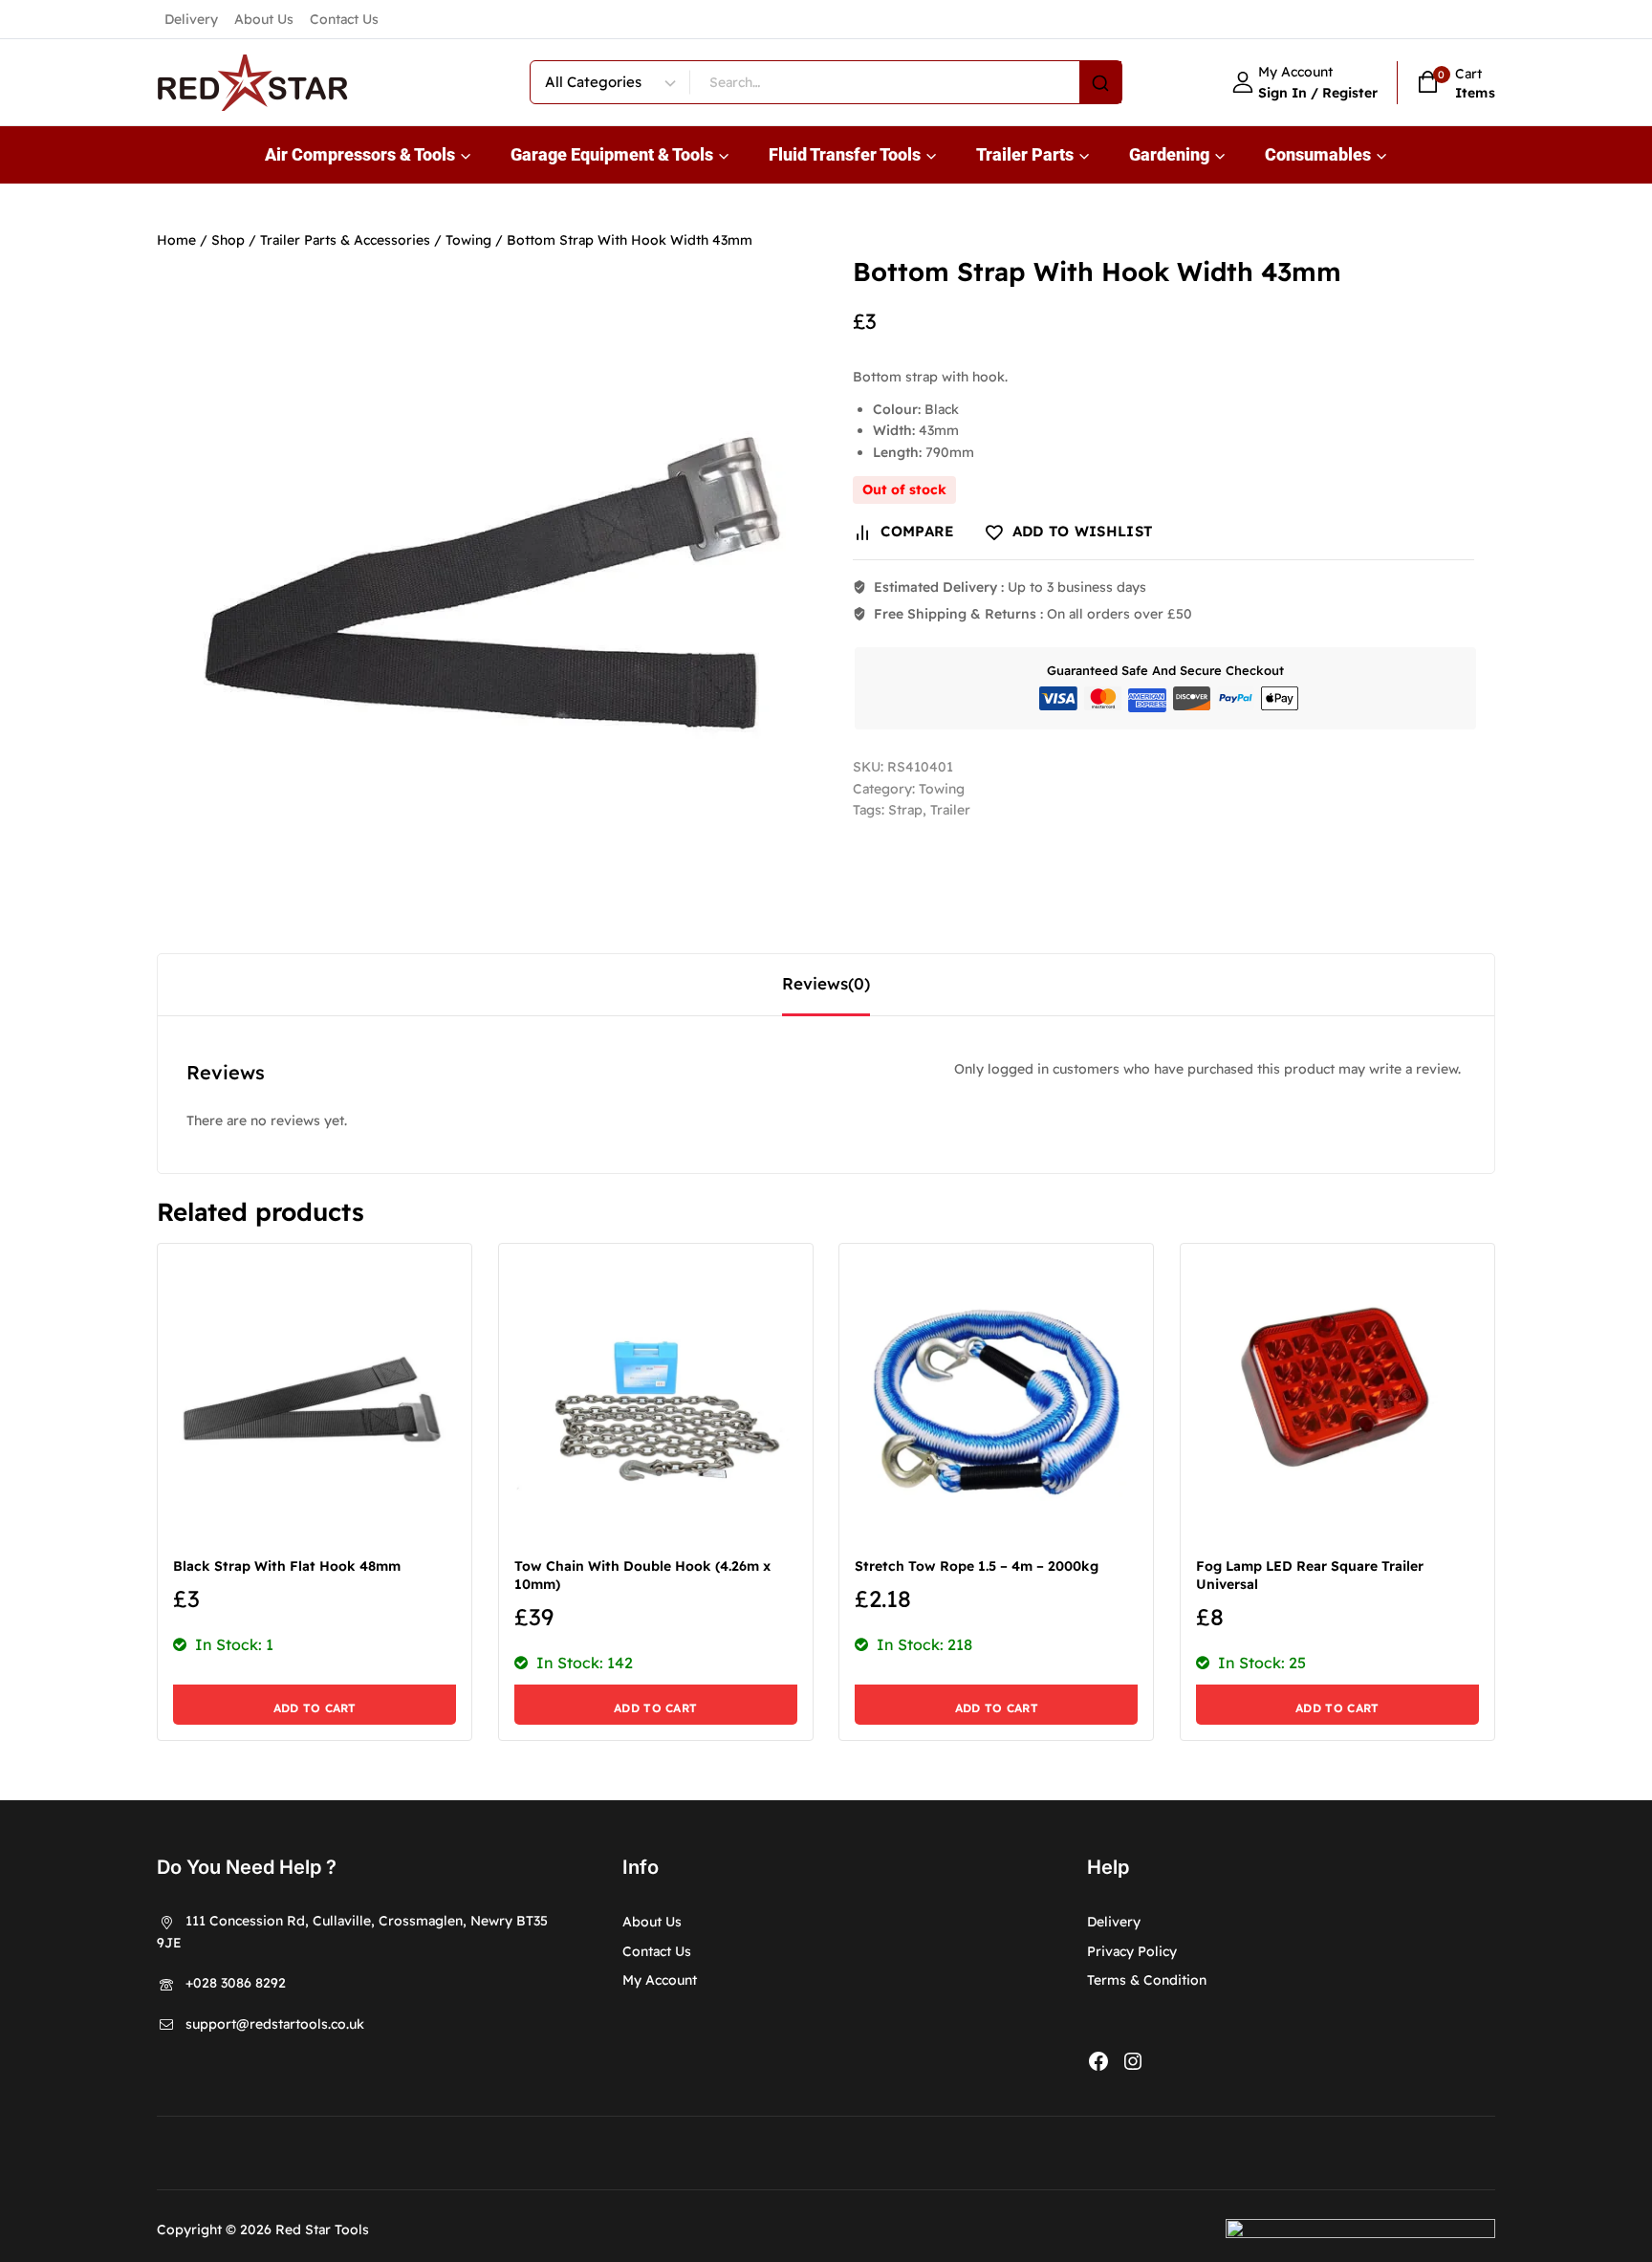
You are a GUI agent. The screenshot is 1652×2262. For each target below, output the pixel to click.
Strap (905, 810)
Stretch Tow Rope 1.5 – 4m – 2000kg (977, 1566)
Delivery (191, 19)
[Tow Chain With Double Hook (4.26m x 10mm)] (656, 1401)
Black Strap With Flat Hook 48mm (287, 1566)
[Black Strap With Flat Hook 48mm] (315, 1401)
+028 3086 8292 (236, 1983)
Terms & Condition (1147, 1980)
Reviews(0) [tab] (826, 983)
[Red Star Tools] (252, 83)
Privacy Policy (1132, 1951)
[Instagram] (1133, 2061)
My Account (660, 1980)
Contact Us (344, 19)
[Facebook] (1098, 2061)
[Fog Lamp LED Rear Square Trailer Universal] (1337, 1401)
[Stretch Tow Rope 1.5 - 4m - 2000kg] (996, 1401)
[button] (315, 1705)
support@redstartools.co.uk (275, 2024)
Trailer (950, 810)
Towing (942, 789)
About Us (264, 19)
